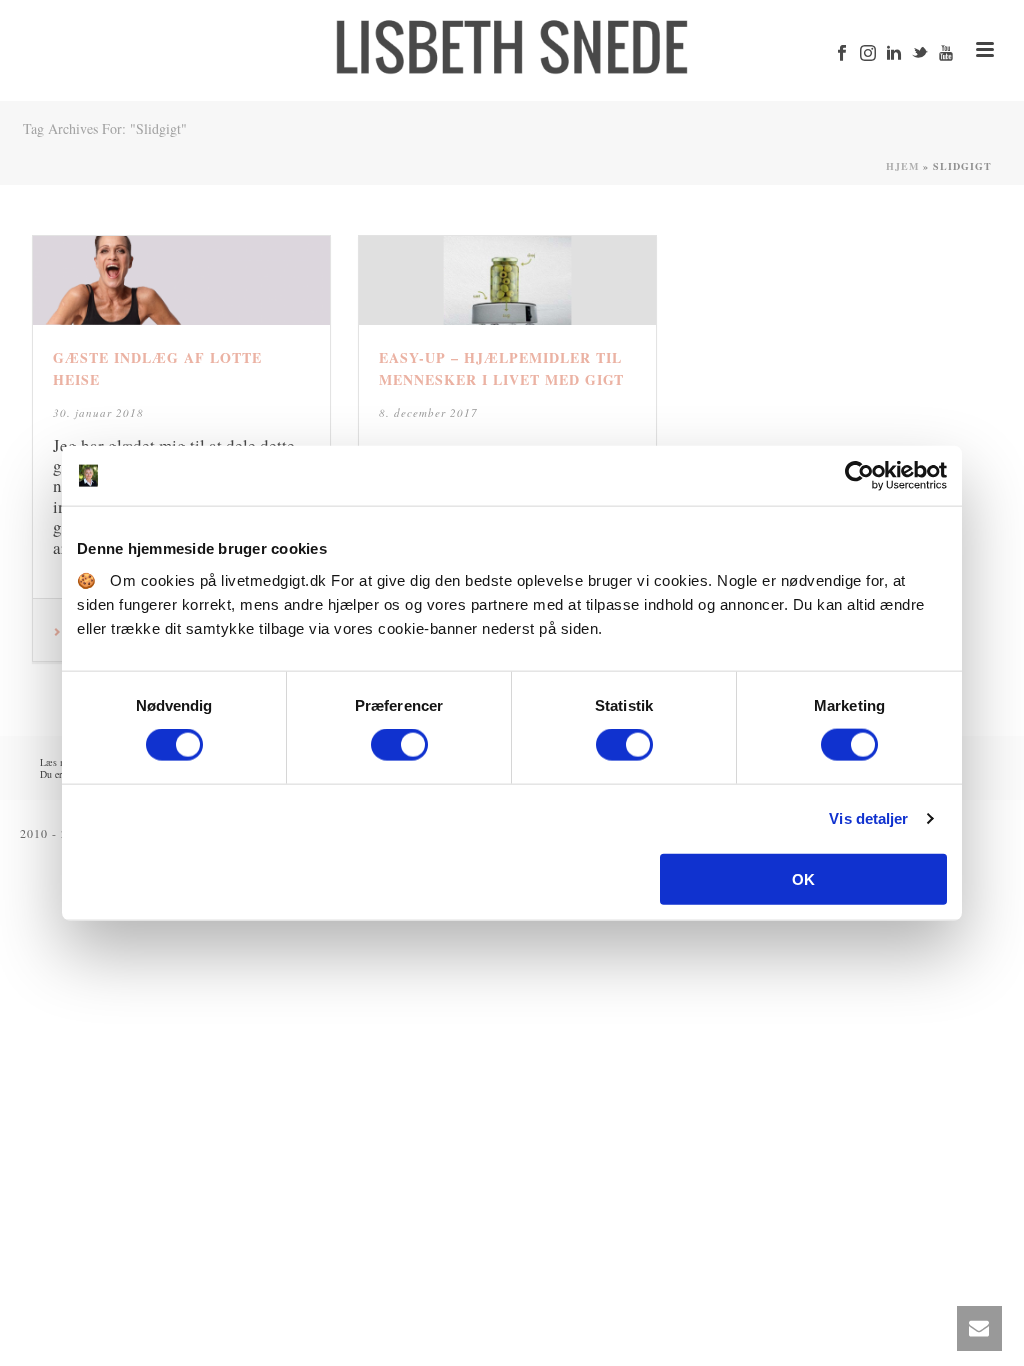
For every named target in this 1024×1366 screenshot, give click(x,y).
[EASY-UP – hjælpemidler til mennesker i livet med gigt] (507, 280)
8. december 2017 (428, 412)
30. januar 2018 (98, 412)
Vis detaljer (868, 818)
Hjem (902, 166)
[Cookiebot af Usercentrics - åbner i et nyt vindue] (859, 476)
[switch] (399, 745)
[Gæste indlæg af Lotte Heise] (181, 280)
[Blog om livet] (512, 45)
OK (803, 878)
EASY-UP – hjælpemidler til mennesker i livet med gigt (501, 368)
